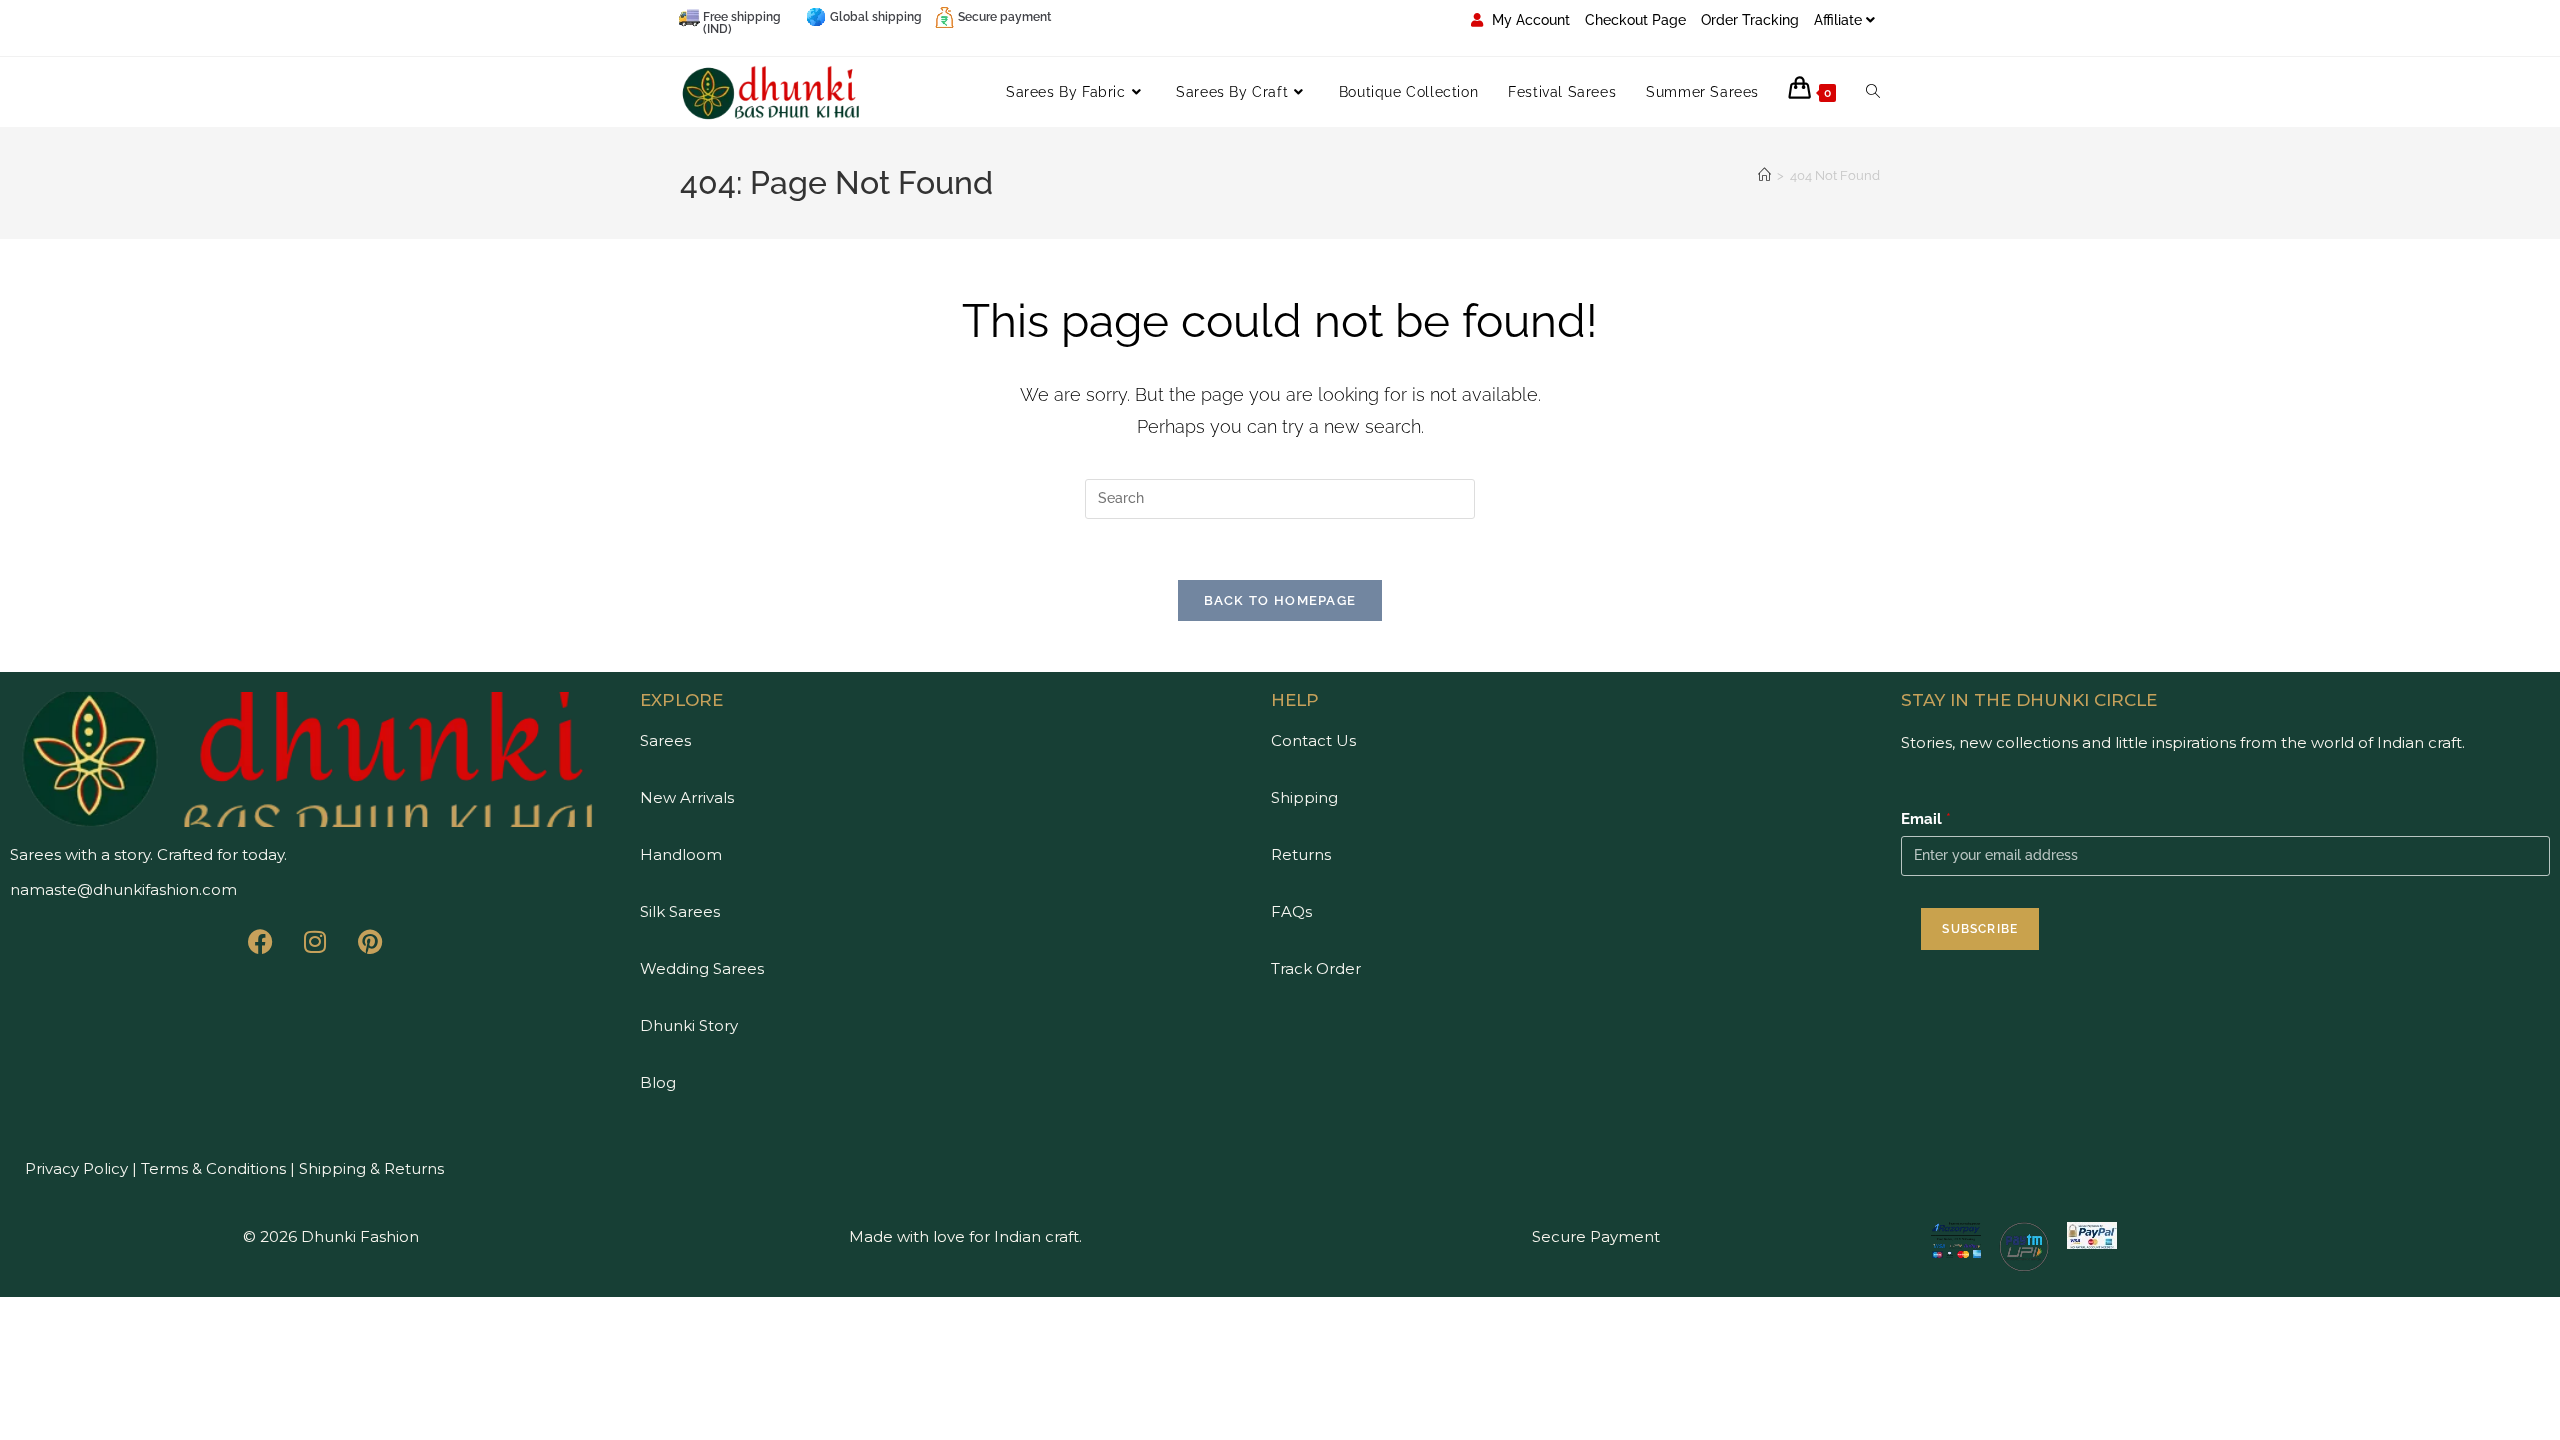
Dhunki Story (689, 1025)
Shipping (1304, 797)
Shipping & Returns (371, 1168)
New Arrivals (687, 797)
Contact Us (1313, 740)
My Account (1529, 20)
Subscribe (1980, 929)
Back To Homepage (1280, 600)
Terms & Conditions (211, 1168)
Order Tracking (1750, 20)
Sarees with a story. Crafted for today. (148, 854)
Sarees (665, 740)
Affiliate (1838, 20)
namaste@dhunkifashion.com (123, 889)
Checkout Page (1635, 20)
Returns (1301, 854)
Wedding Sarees (702, 968)
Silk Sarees (680, 911)
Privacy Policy (76, 1168)
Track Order (1316, 968)
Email (1926, 819)
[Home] (1764, 175)
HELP (1295, 700)
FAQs (1291, 911)
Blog (658, 1082)
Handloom (681, 854)
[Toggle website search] (1873, 92)
